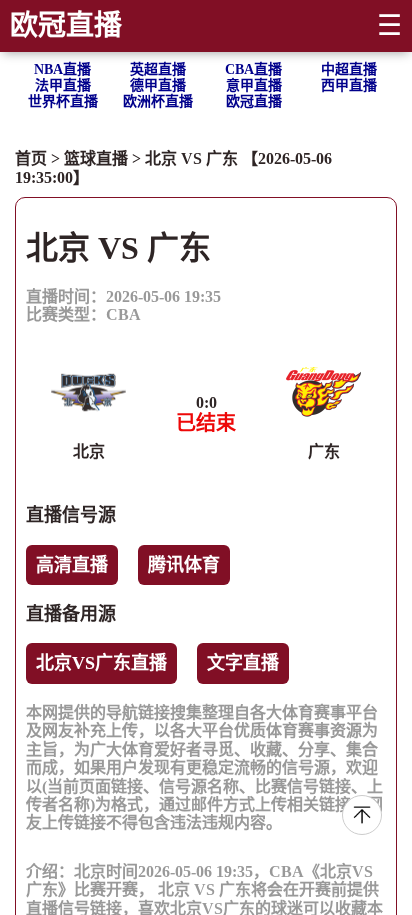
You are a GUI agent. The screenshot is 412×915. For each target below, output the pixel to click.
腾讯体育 (184, 565)
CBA (123, 314)
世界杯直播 (63, 101)
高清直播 (72, 565)
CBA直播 (253, 69)
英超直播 (158, 69)
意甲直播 (254, 85)
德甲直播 (158, 85)
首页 (31, 158)
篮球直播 (96, 158)
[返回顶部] (362, 815)
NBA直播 (62, 69)
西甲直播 (349, 85)
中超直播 (349, 69)
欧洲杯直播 (158, 101)
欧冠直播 (66, 25)
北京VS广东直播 (101, 663)
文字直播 (243, 663)
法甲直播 (63, 85)
